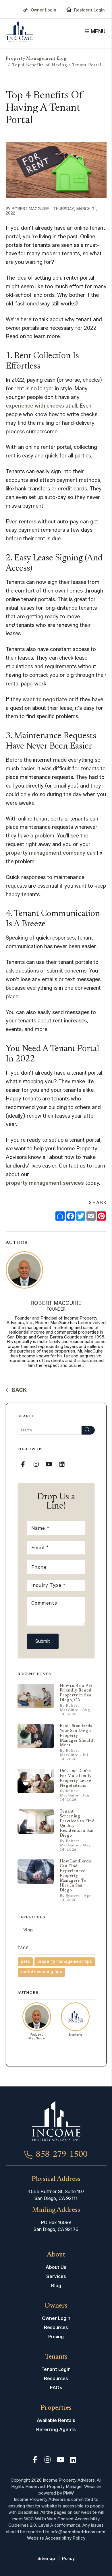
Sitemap (46, 2559)
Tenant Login (56, 2369)
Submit (43, 1641)
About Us (56, 2267)
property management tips (65, 1962)
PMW (68, 2493)
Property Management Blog (36, 59)
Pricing (56, 2337)
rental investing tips (41, 1972)
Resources (56, 2327)
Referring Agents (56, 2430)
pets (25, 1962)
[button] (23, 1464)
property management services (45, 1183)
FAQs (56, 2388)
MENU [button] (97, 32)
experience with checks (35, 406)
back (19, 1390)
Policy (68, 2559)
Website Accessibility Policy (56, 2538)
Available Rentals (56, 2420)
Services (56, 2276)
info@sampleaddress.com (78, 2532)
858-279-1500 (62, 2155)
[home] (20, 32)
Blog (56, 2286)
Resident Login (89, 10)
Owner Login (44, 10)
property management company (46, 853)
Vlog (28, 1930)
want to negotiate (45, 699)
